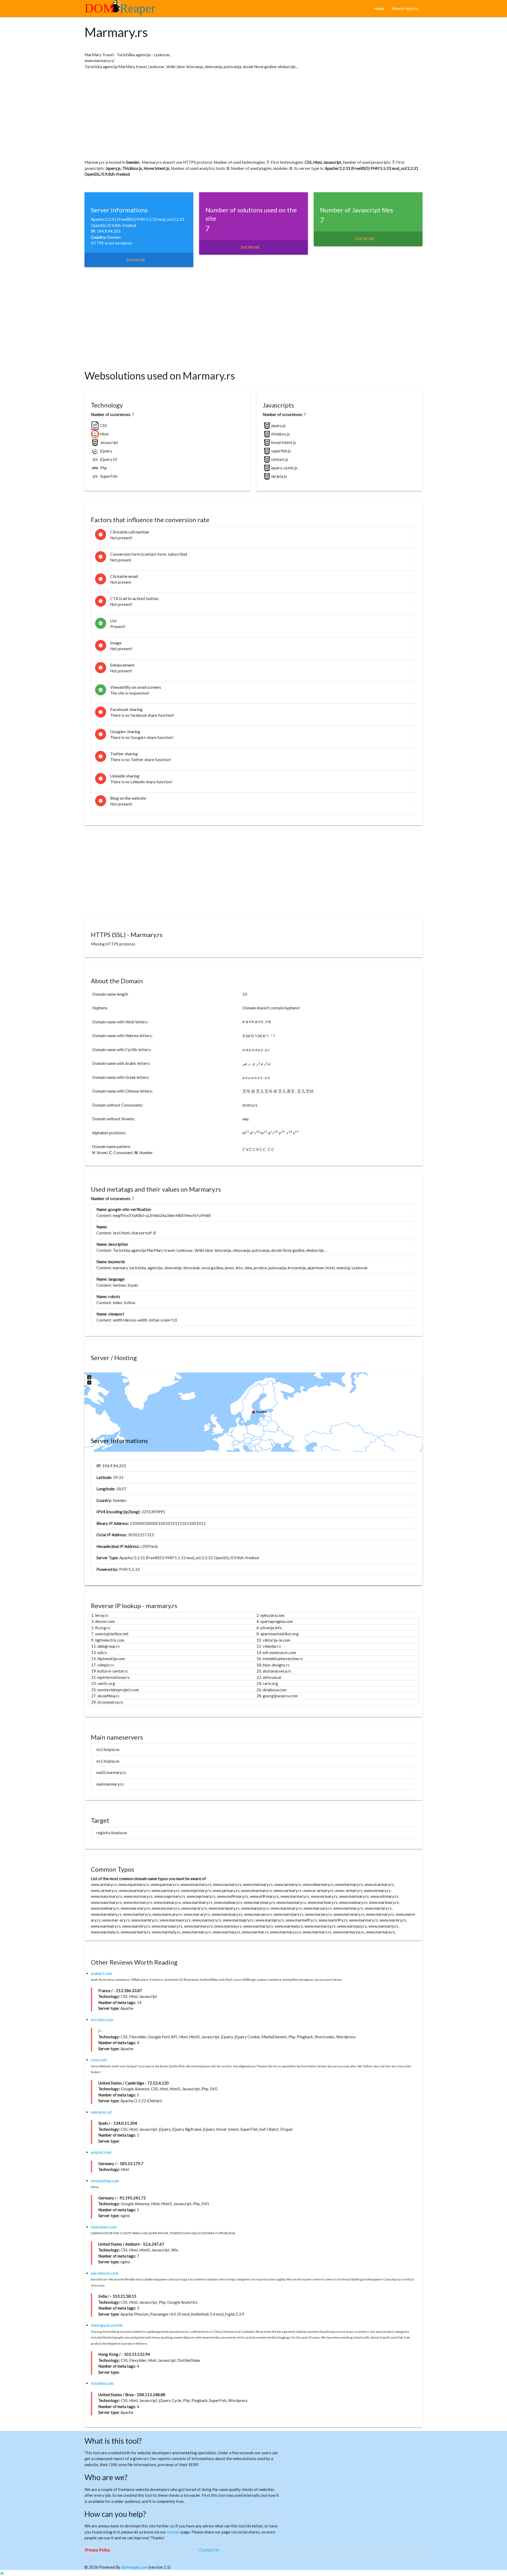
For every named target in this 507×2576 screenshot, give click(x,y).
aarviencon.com (105, 2273)
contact (174, 2532)
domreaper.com (135, 2567)
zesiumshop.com (105, 2181)
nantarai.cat (101, 2112)
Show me (136, 260)
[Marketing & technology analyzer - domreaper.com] (122, 10)
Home (379, 8)
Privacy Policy (97, 2550)
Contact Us (209, 2550)
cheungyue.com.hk (107, 2325)
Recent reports (405, 8)
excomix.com (102, 2020)
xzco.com (99, 2060)
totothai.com (102, 2383)
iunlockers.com (104, 2227)
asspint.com (101, 2152)
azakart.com (101, 1973)
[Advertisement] (243, 114)
